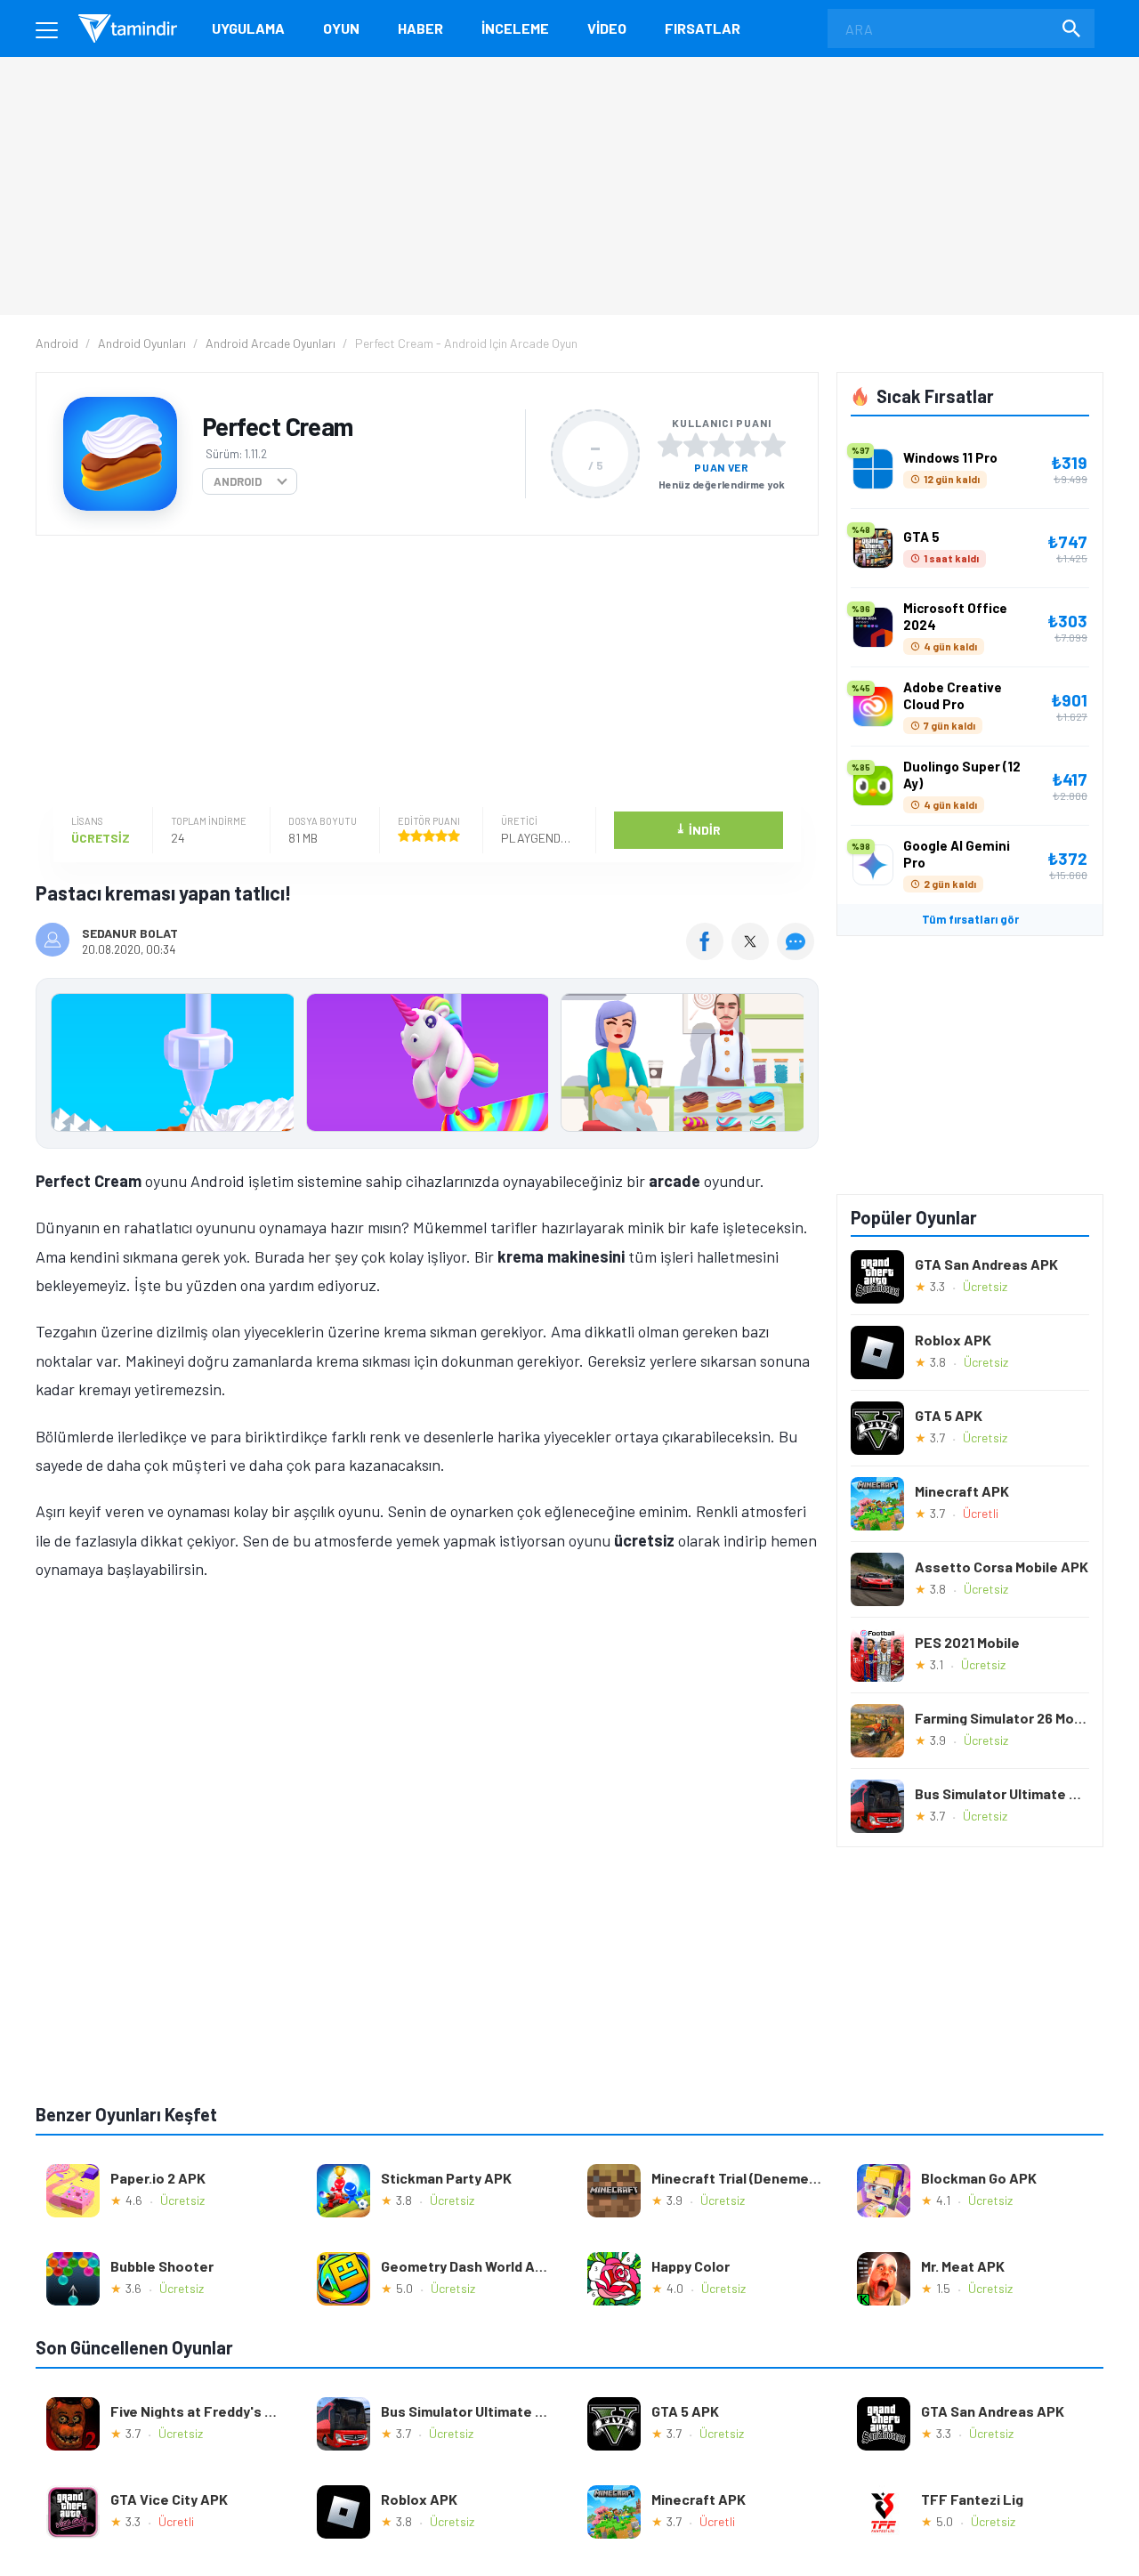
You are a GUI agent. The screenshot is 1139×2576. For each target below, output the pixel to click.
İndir (698, 829)
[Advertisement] (423, 674)
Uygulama (248, 28)
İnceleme (515, 28)
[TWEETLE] (752, 954)
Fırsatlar (703, 28)
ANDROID (238, 481)
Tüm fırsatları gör (970, 919)
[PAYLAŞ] (709, 954)
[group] (427, 1066)
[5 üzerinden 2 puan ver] (696, 445)
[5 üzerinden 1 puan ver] (670, 445)
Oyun (341, 28)
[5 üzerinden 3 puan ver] (722, 445)
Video (607, 28)
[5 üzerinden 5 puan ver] (773, 445)
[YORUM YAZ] (798, 954)
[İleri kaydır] (796, 1063)
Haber (420, 28)
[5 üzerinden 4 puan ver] (747, 445)
